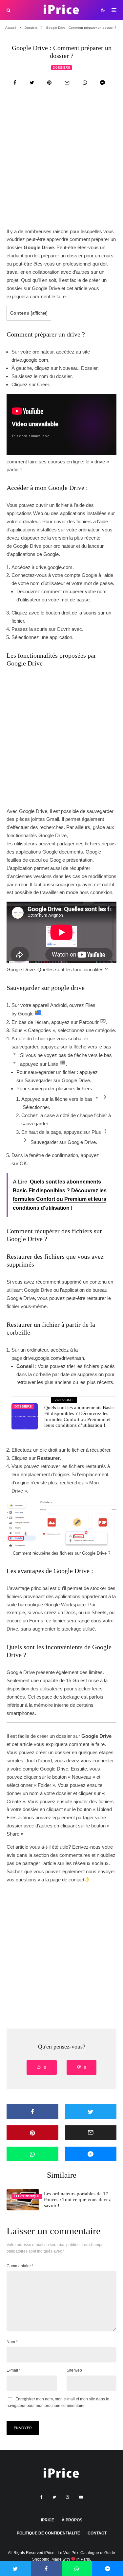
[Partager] (15, 83)
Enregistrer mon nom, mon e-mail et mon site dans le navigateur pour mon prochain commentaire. (58, 2402)
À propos (72, 2520)
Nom (12, 2342)
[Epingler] (49, 83)
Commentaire (20, 2266)
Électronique (27, 2196)
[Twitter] (54, 2497)
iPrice (48, 2520)
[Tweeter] (32, 83)
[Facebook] (41, 2497)
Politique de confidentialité (48, 2533)
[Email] (67, 83)
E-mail (14, 2370)
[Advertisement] (61, 164)
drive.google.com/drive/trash (54, 1358)
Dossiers (61, 68)
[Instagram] (68, 2497)
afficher (39, 313)
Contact (97, 2533)
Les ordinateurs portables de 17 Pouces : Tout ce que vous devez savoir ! (77, 2200)
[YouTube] (81, 2497)
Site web (74, 2370)
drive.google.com (30, 360)
